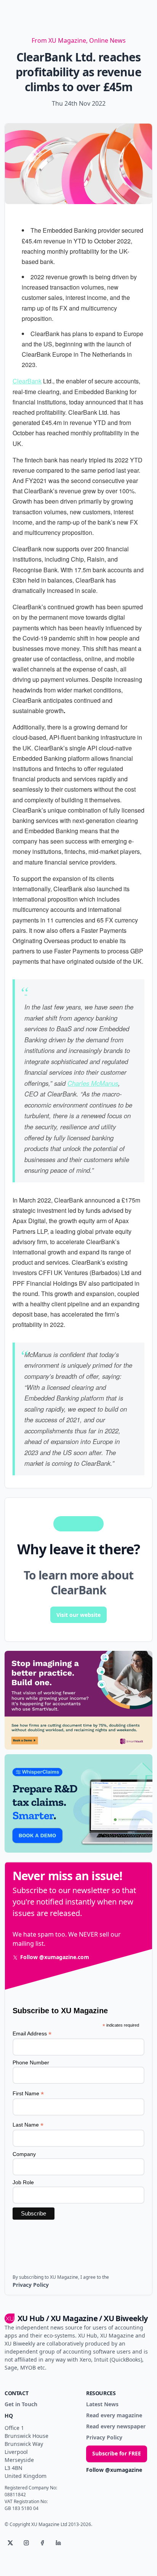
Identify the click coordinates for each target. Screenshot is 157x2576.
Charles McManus (93, 1083)
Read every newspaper (116, 2427)
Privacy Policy (104, 2438)
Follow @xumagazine (114, 2470)
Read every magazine (114, 2416)
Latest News (102, 2405)
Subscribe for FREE (117, 2453)
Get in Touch (21, 2405)
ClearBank (27, 381)
